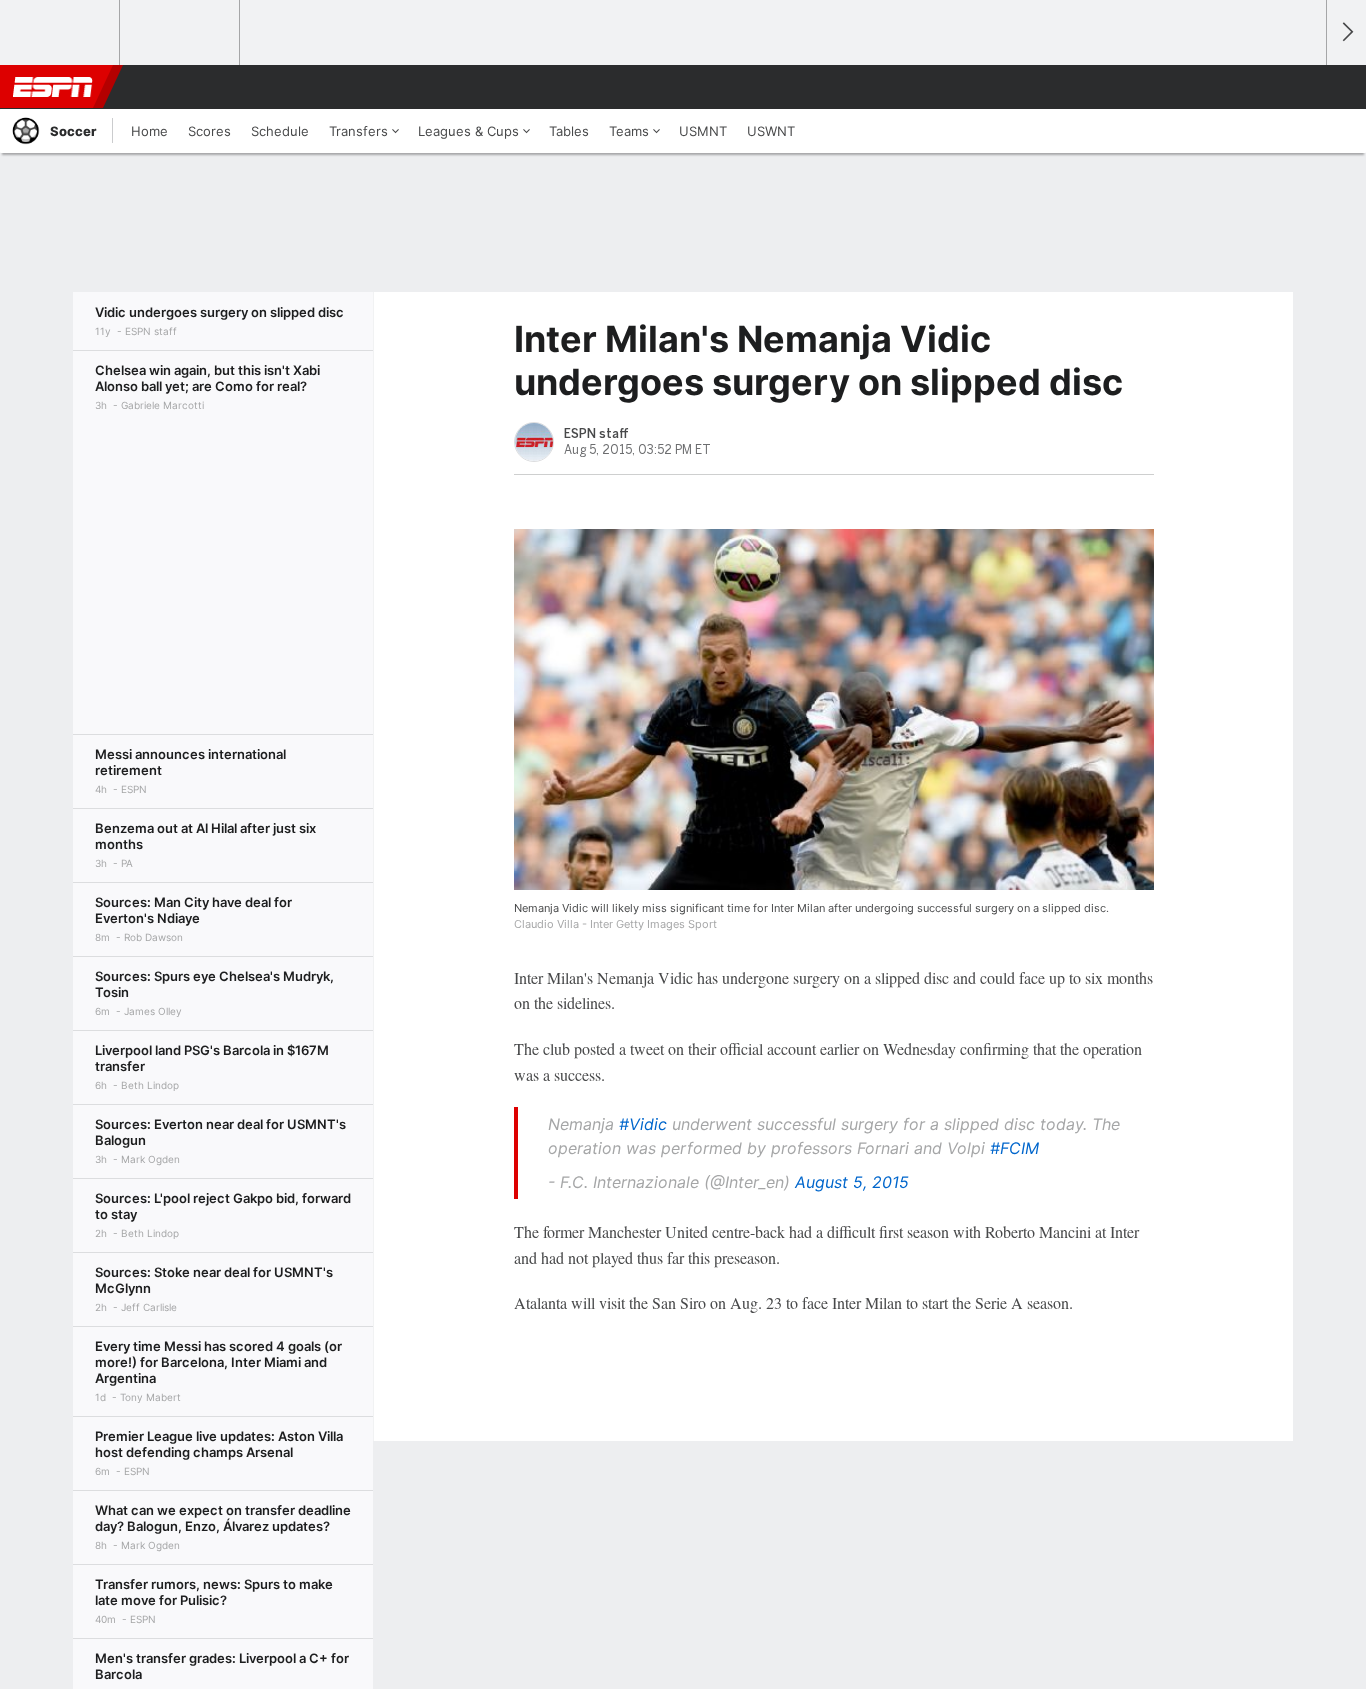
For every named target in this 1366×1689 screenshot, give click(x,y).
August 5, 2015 (852, 1182)
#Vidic (643, 1124)
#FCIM (1014, 1148)
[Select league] (61, 33)
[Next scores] (1346, 32)
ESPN (53, 87)
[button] (1302, 87)
